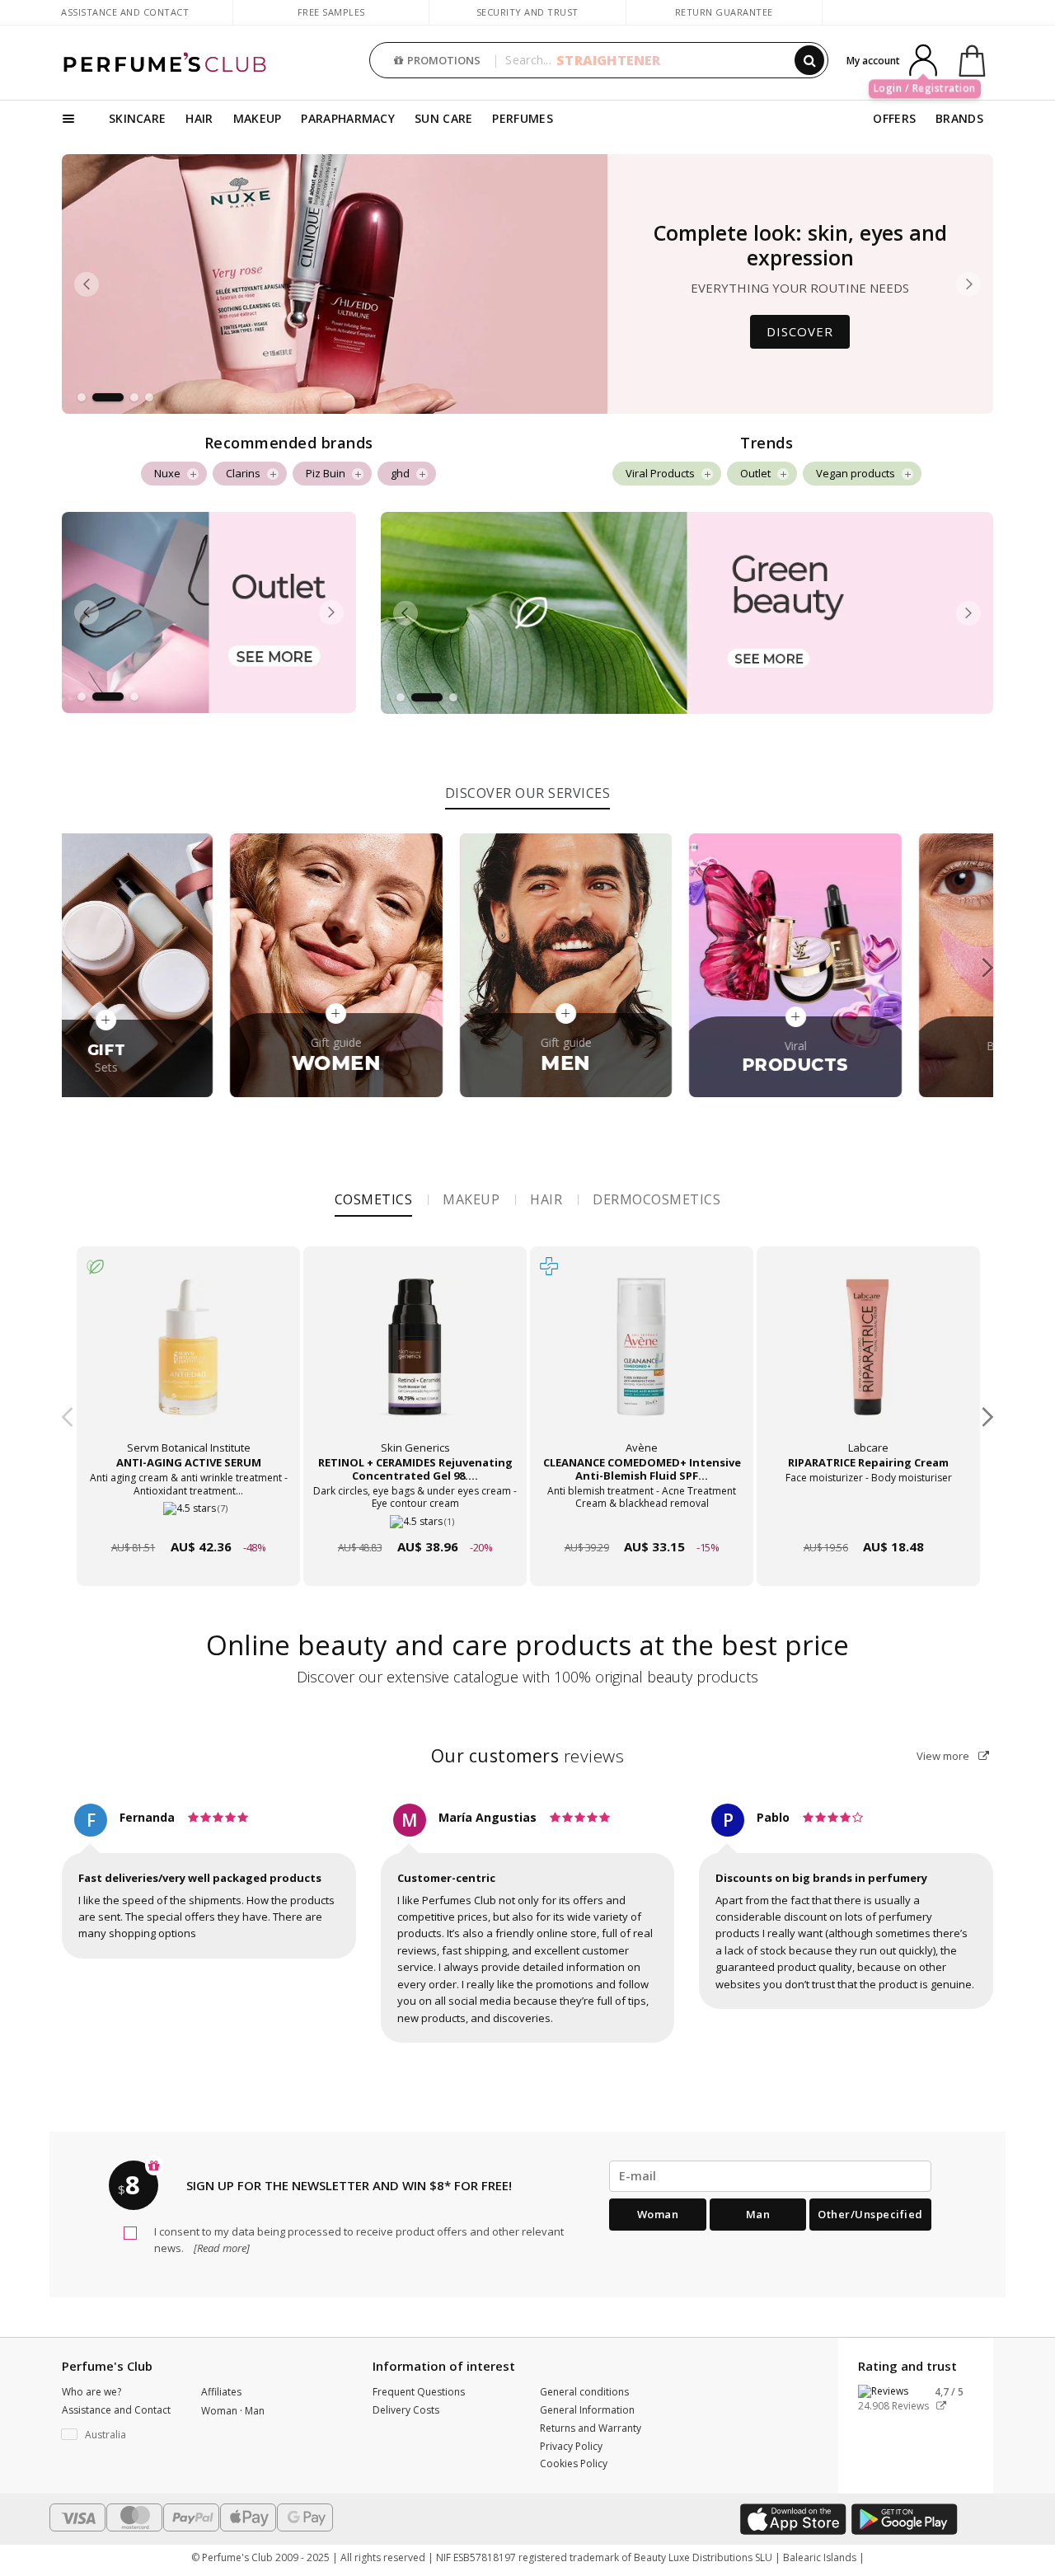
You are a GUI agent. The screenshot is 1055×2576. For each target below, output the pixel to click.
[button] (82, 397)
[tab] (528, 791)
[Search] (809, 60)
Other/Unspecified (870, 2214)
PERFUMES (522, 118)
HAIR (199, 118)
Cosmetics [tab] (374, 1199)
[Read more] (220, 2248)
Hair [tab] (546, 1199)
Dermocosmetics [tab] (656, 1199)
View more (944, 1756)
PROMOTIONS (444, 60)
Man (758, 2214)
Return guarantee (724, 12)
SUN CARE (443, 118)
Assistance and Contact (125, 12)
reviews (528, 1756)
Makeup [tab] (471, 1199)
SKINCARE (137, 118)
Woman (658, 2214)
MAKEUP (258, 118)
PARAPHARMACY (348, 118)
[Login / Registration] (923, 59)
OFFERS (894, 118)
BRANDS (959, 118)
